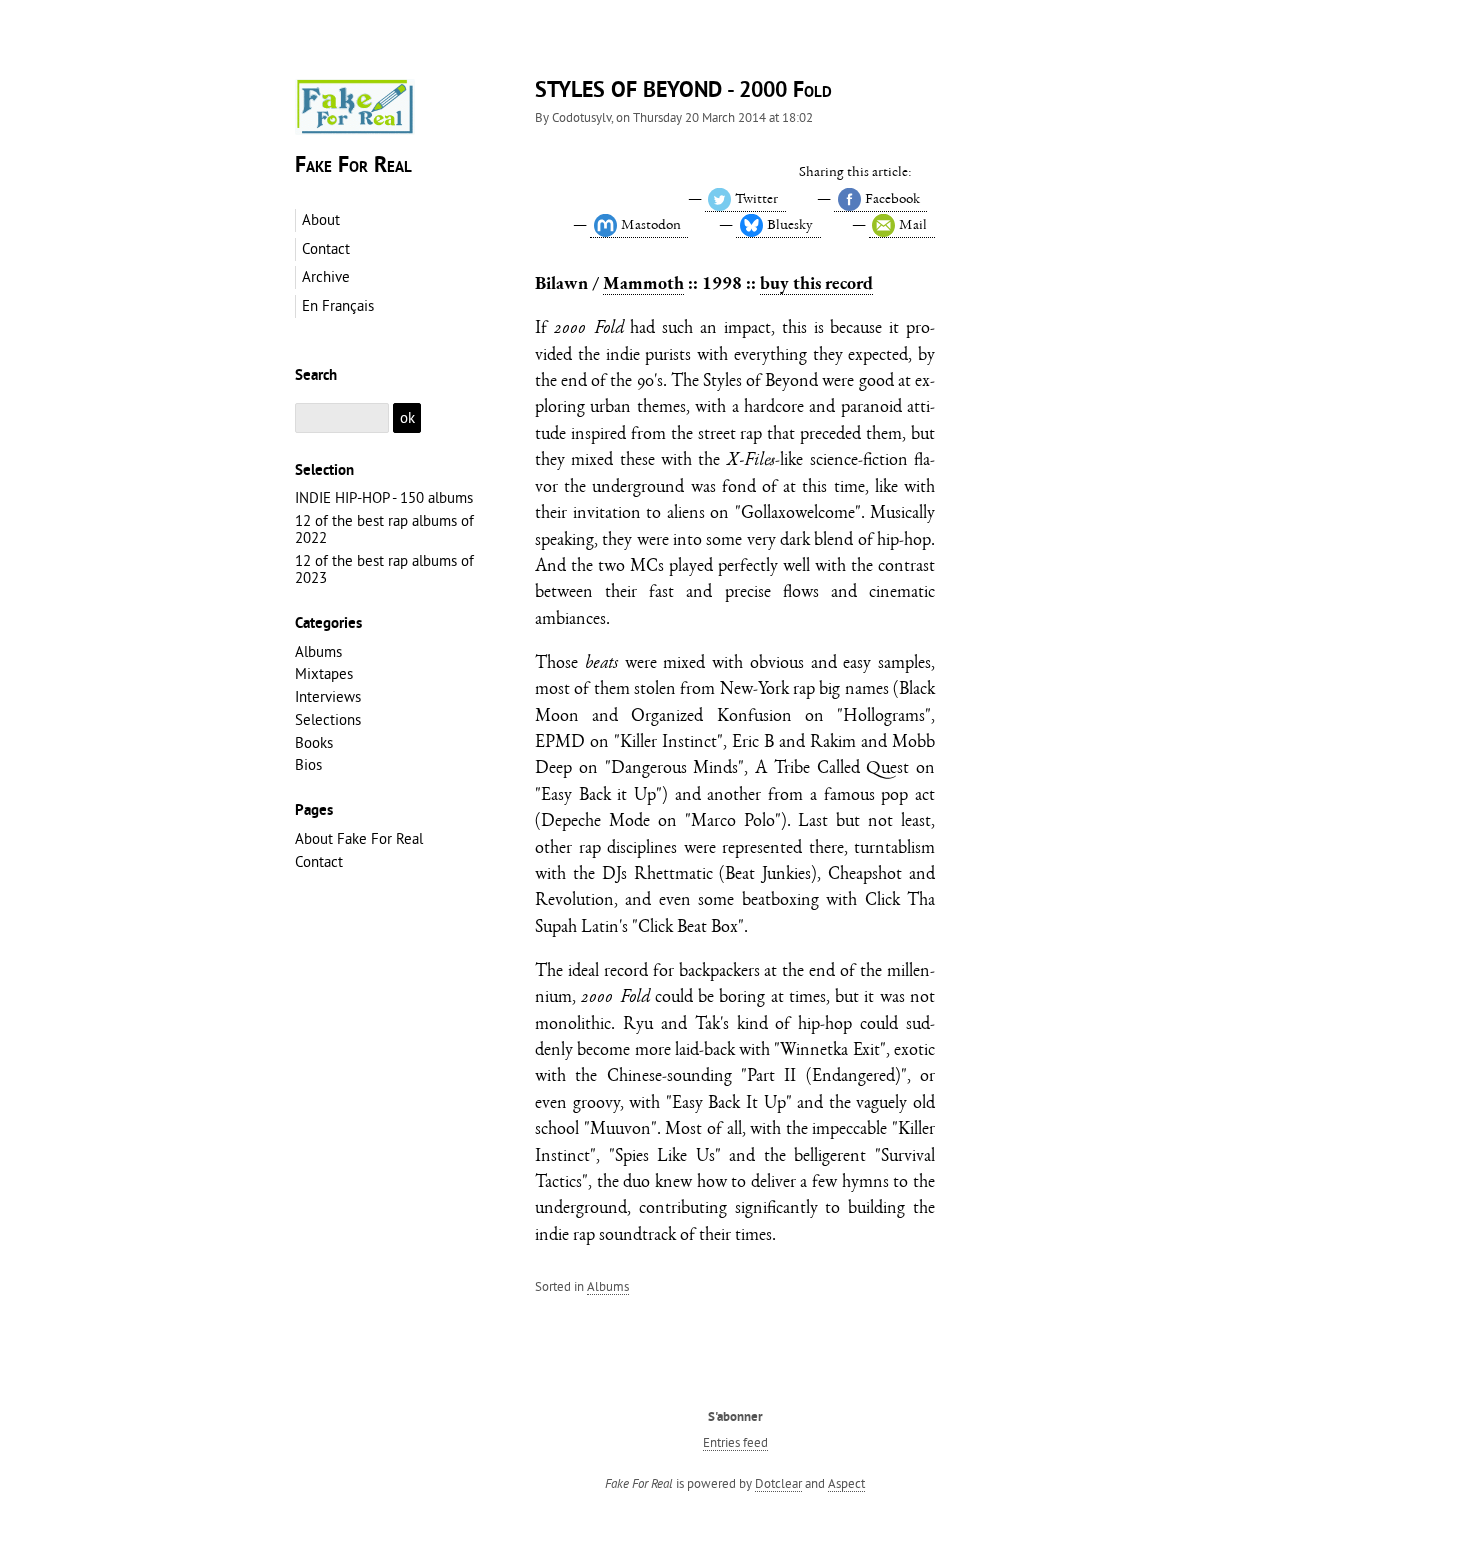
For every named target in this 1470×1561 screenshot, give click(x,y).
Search (316, 376)
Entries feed (735, 1442)
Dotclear (778, 1483)
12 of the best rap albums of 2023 (384, 569)
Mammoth (643, 282)
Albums (608, 1286)
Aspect (846, 1483)
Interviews (328, 696)
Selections (328, 719)
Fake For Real (353, 166)
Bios (308, 764)
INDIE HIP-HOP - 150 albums (384, 497)
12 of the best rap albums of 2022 (384, 529)
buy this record (816, 282)
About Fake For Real (359, 838)
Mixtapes (324, 673)
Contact (319, 861)
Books (314, 742)
